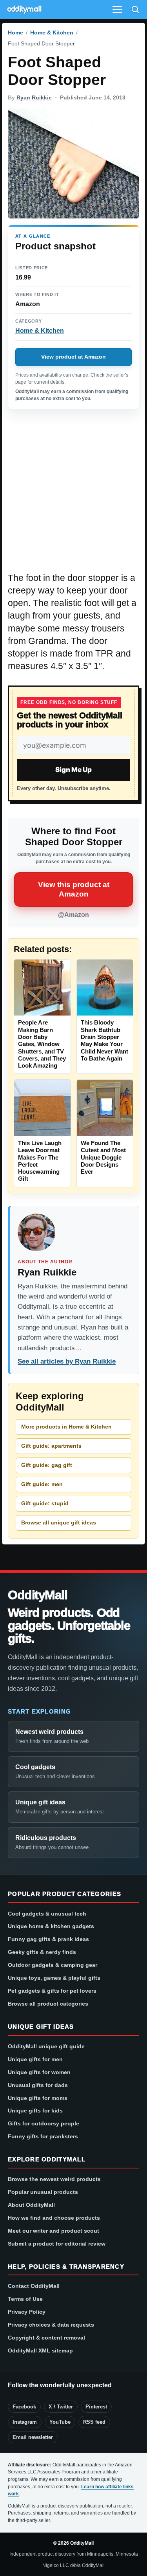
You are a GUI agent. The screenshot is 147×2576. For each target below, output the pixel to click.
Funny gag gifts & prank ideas (48, 1939)
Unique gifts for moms (38, 2098)
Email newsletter (33, 2437)
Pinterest (96, 2407)
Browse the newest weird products (54, 2179)
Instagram (25, 2422)
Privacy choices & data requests (51, 2325)
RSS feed (94, 2422)
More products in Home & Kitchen (66, 1427)
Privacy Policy (27, 2312)
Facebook (24, 2407)
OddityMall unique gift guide (46, 2046)
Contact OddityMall (34, 2286)
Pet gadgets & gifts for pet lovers (52, 1991)
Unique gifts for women (39, 2072)
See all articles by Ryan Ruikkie (67, 1361)
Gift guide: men (42, 1484)
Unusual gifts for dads (38, 2085)
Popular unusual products (43, 2192)
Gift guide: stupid (45, 1503)
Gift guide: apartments (51, 1446)
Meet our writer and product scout (54, 2231)
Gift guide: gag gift (47, 1465)
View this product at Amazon (74, 889)
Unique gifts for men (35, 2059)
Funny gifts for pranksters (43, 2136)
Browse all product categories (48, 2004)
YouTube (60, 2422)
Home (15, 32)
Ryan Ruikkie (34, 97)
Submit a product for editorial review (57, 2244)
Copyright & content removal (46, 2338)
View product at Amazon (73, 357)
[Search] (135, 9)
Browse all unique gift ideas (59, 1523)
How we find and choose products (54, 2218)
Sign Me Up (73, 770)
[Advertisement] (73, 495)
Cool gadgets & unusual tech (47, 1914)
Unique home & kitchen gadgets (51, 1926)
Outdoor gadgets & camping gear (53, 1965)
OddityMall (38, 1595)
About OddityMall (31, 2205)
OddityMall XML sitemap (40, 2351)
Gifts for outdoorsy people (44, 2123)
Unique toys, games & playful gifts (54, 1978)
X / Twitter (61, 2407)
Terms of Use (25, 2299)
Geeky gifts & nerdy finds (42, 1952)
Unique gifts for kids (35, 2111)
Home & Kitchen (52, 32)
